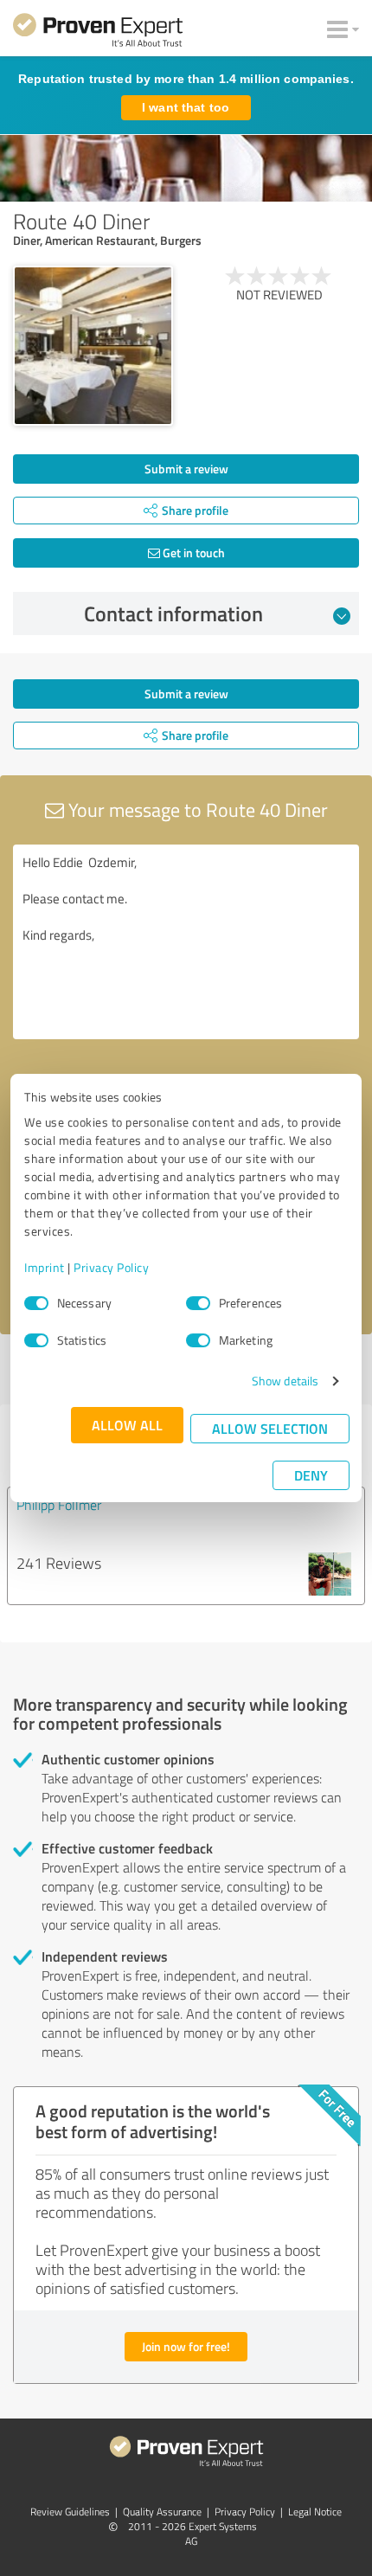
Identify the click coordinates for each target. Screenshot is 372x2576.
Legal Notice (315, 2512)
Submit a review (186, 469)
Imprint (45, 1267)
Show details (285, 1381)
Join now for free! (186, 2346)
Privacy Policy (111, 1267)
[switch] (198, 1303)
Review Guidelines (70, 2512)
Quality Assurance (162, 2512)
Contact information (173, 613)
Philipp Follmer (59, 1505)
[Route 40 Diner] (93, 346)
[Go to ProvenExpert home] (98, 33)
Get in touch (192, 552)
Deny (311, 1475)
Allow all (127, 1425)
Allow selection (270, 1428)
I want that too (186, 107)
